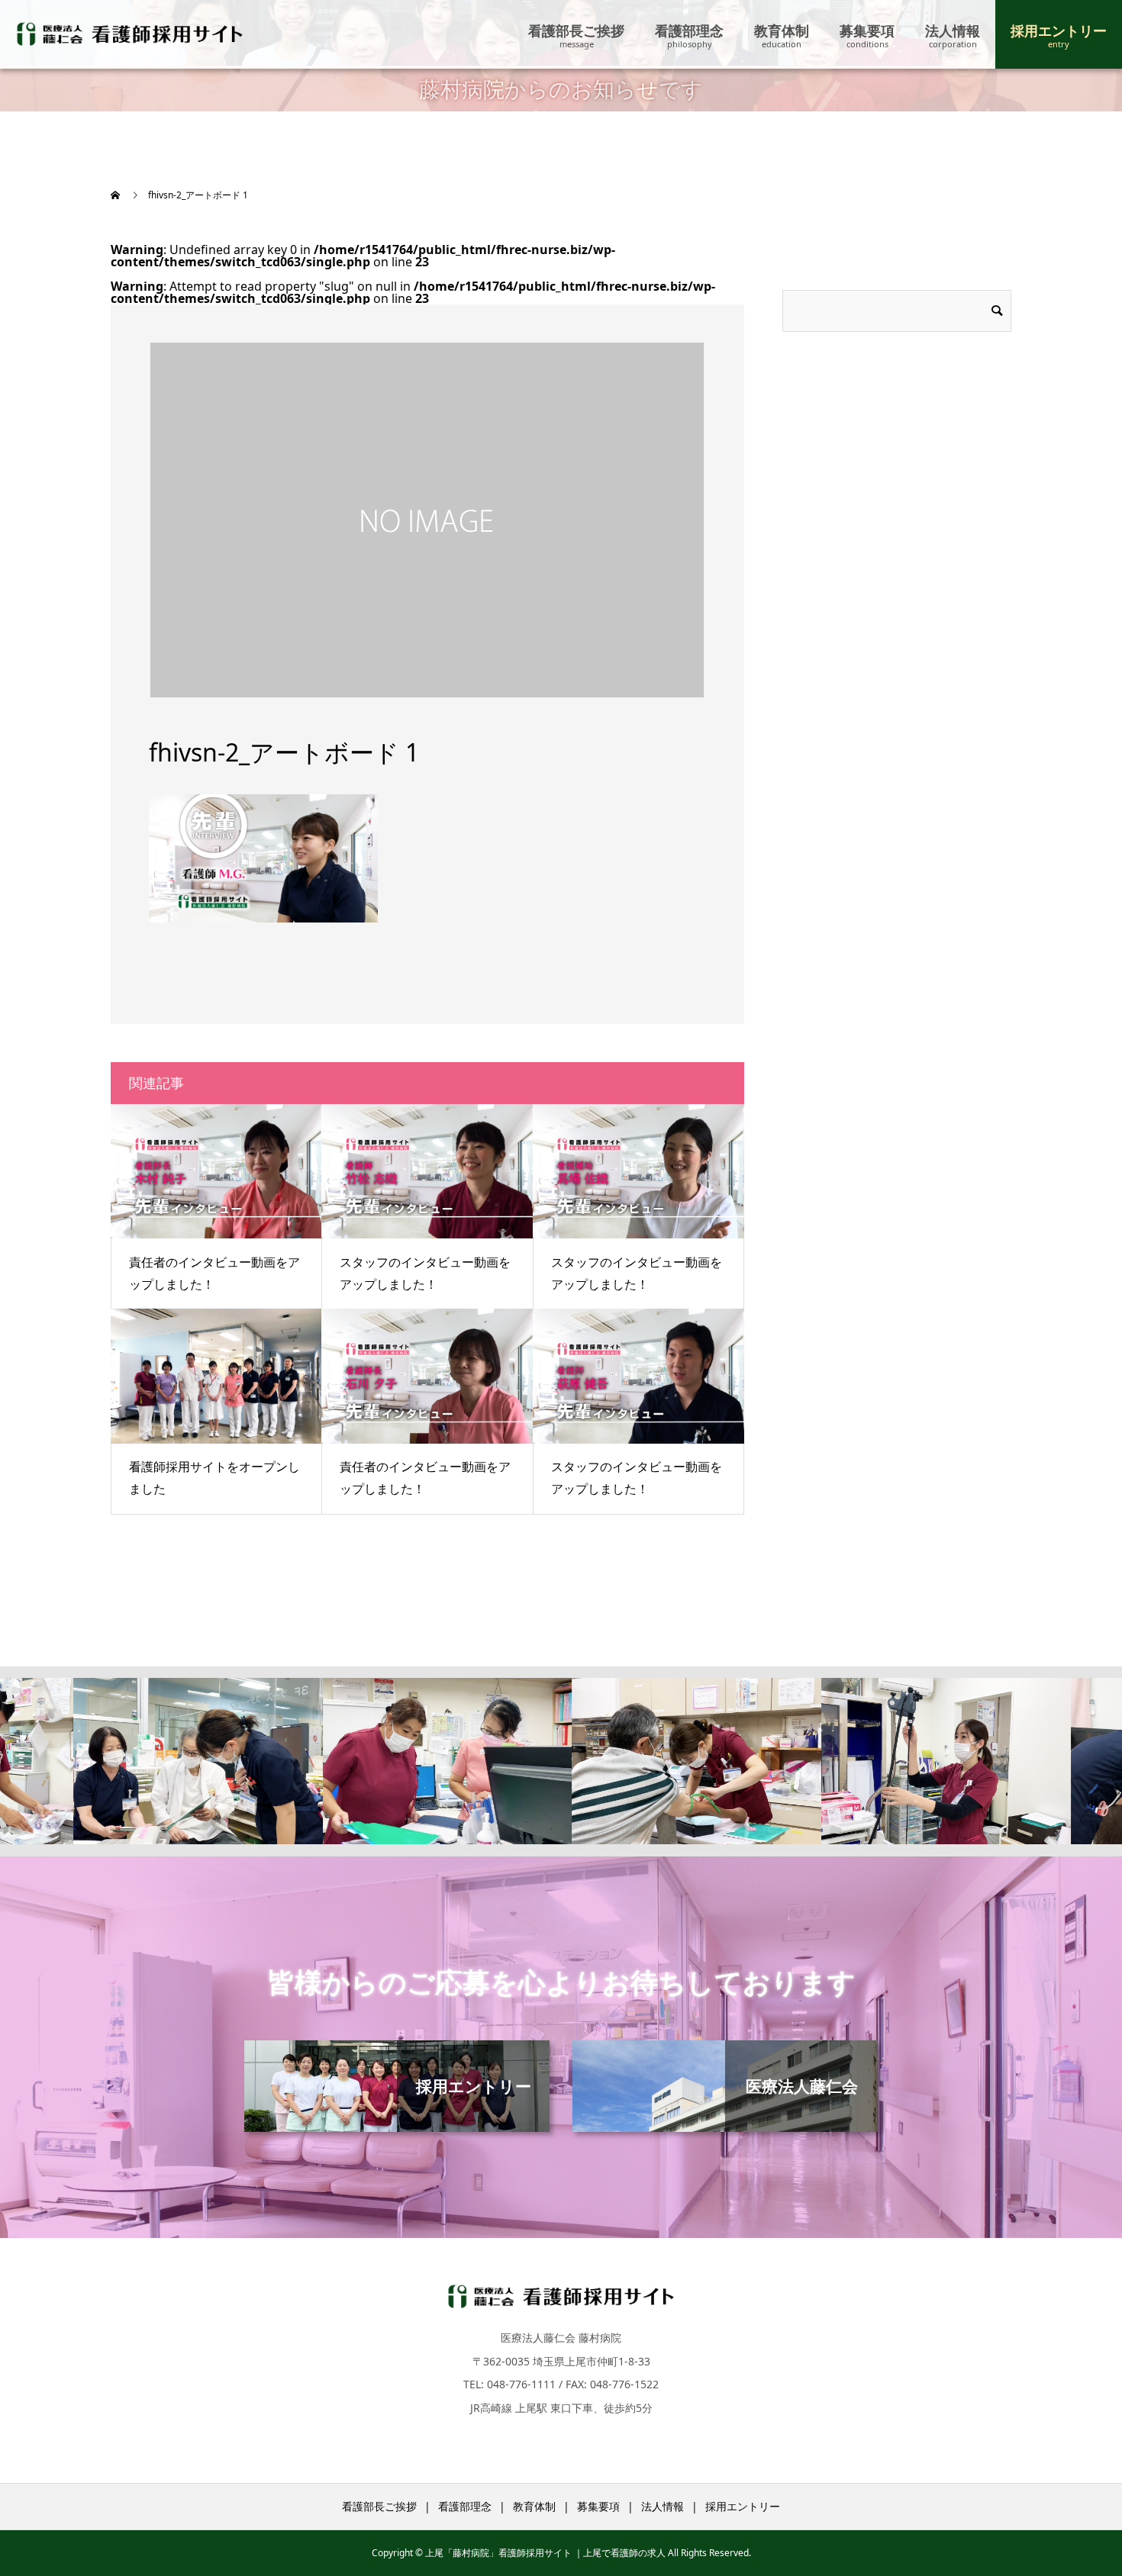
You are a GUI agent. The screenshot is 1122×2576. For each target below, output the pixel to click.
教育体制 (782, 31)
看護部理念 (689, 31)
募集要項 (867, 31)
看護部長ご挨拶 (576, 31)
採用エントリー (1059, 31)
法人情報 (953, 31)
